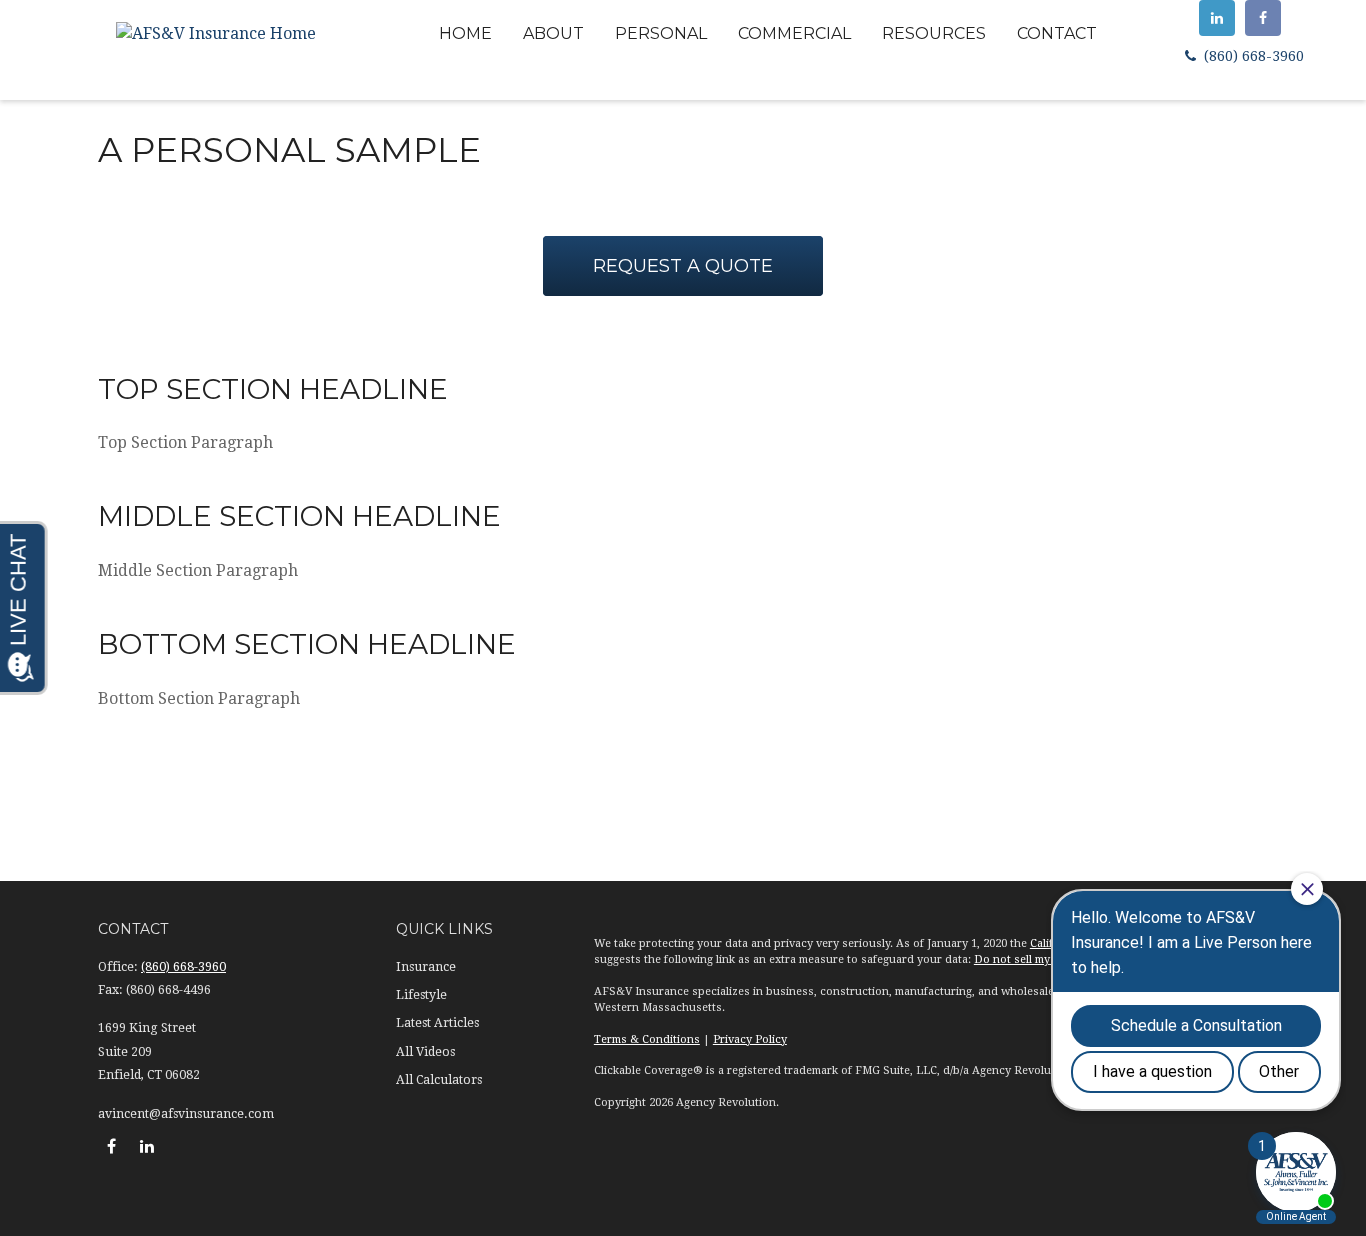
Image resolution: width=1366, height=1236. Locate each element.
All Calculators (439, 1080)
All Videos (425, 1052)
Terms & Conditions (647, 1039)
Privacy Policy (750, 1039)
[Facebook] (1263, 18)
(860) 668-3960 (1252, 56)
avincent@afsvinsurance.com (186, 1114)
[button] (465, 33)
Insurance (426, 967)
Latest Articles (437, 1023)
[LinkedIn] (1217, 18)
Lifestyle (421, 995)
